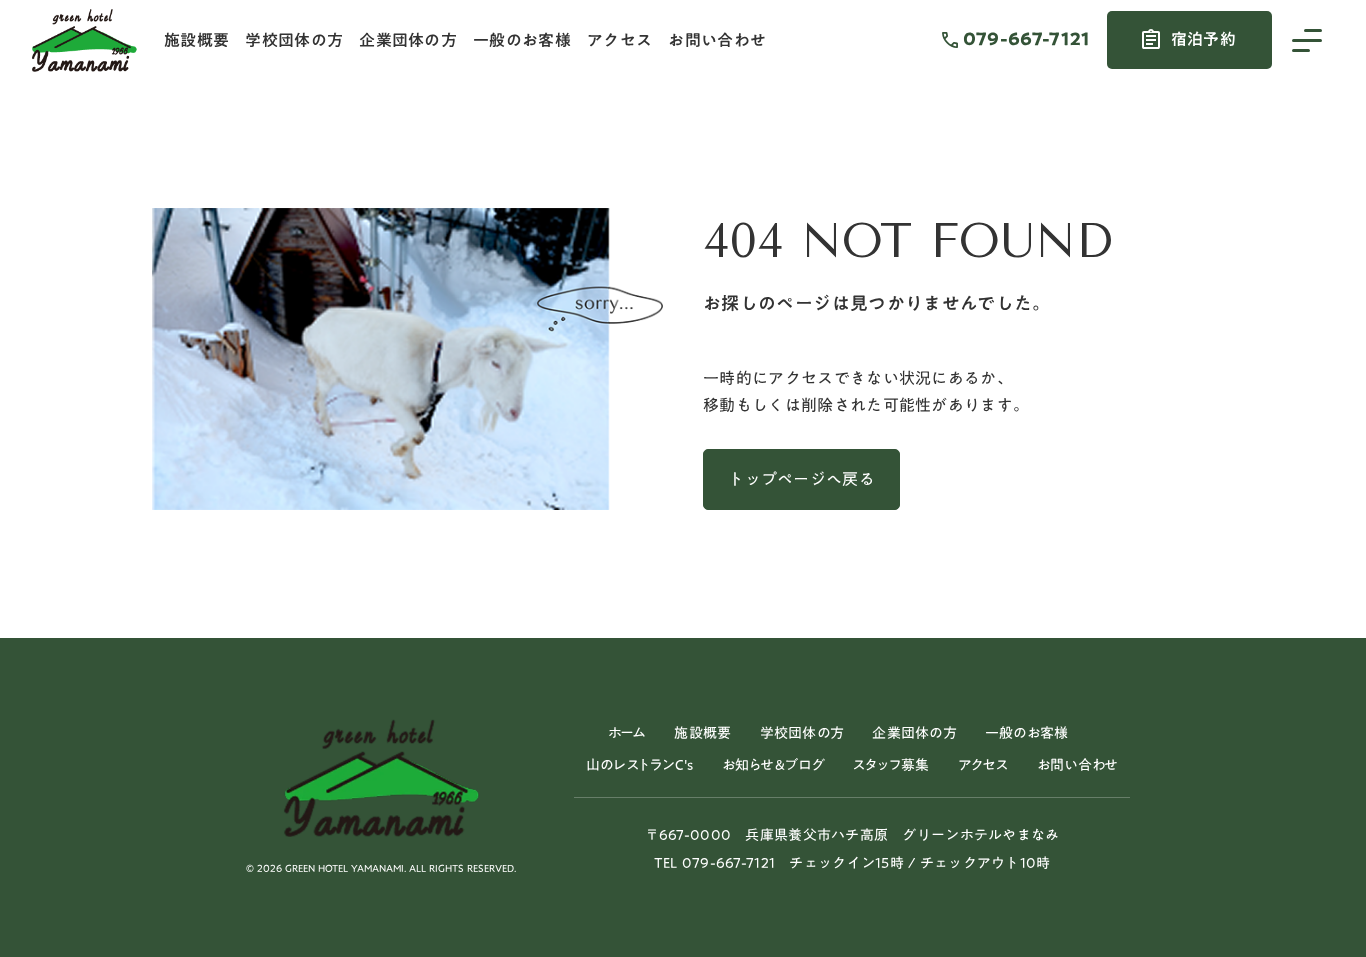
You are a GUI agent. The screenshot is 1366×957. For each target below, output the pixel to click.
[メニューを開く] (1307, 40)
